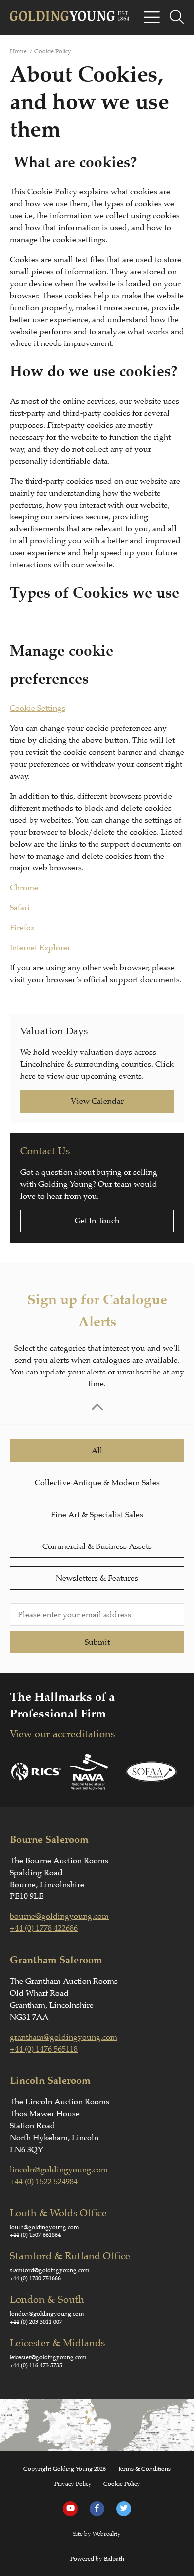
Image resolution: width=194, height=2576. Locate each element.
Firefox (22, 928)
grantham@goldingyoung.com (64, 2037)
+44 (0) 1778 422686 (44, 1928)
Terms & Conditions (144, 2469)
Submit (97, 1642)
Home (18, 51)
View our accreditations (62, 1734)
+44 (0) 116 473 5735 (36, 2365)
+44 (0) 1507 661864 (35, 2235)
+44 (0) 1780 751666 (35, 2278)
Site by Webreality (97, 2534)
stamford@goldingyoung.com (50, 2270)
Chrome (24, 888)
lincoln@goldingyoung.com (59, 2170)
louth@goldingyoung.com (45, 2227)
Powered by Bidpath (97, 2559)
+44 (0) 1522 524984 (44, 2182)
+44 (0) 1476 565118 (44, 2049)
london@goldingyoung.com (47, 2314)
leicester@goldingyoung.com (48, 2357)
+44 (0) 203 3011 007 (36, 2322)
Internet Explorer (40, 948)
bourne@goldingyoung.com (59, 1916)
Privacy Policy (73, 2484)
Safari (20, 908)
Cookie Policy (122, 2484)
